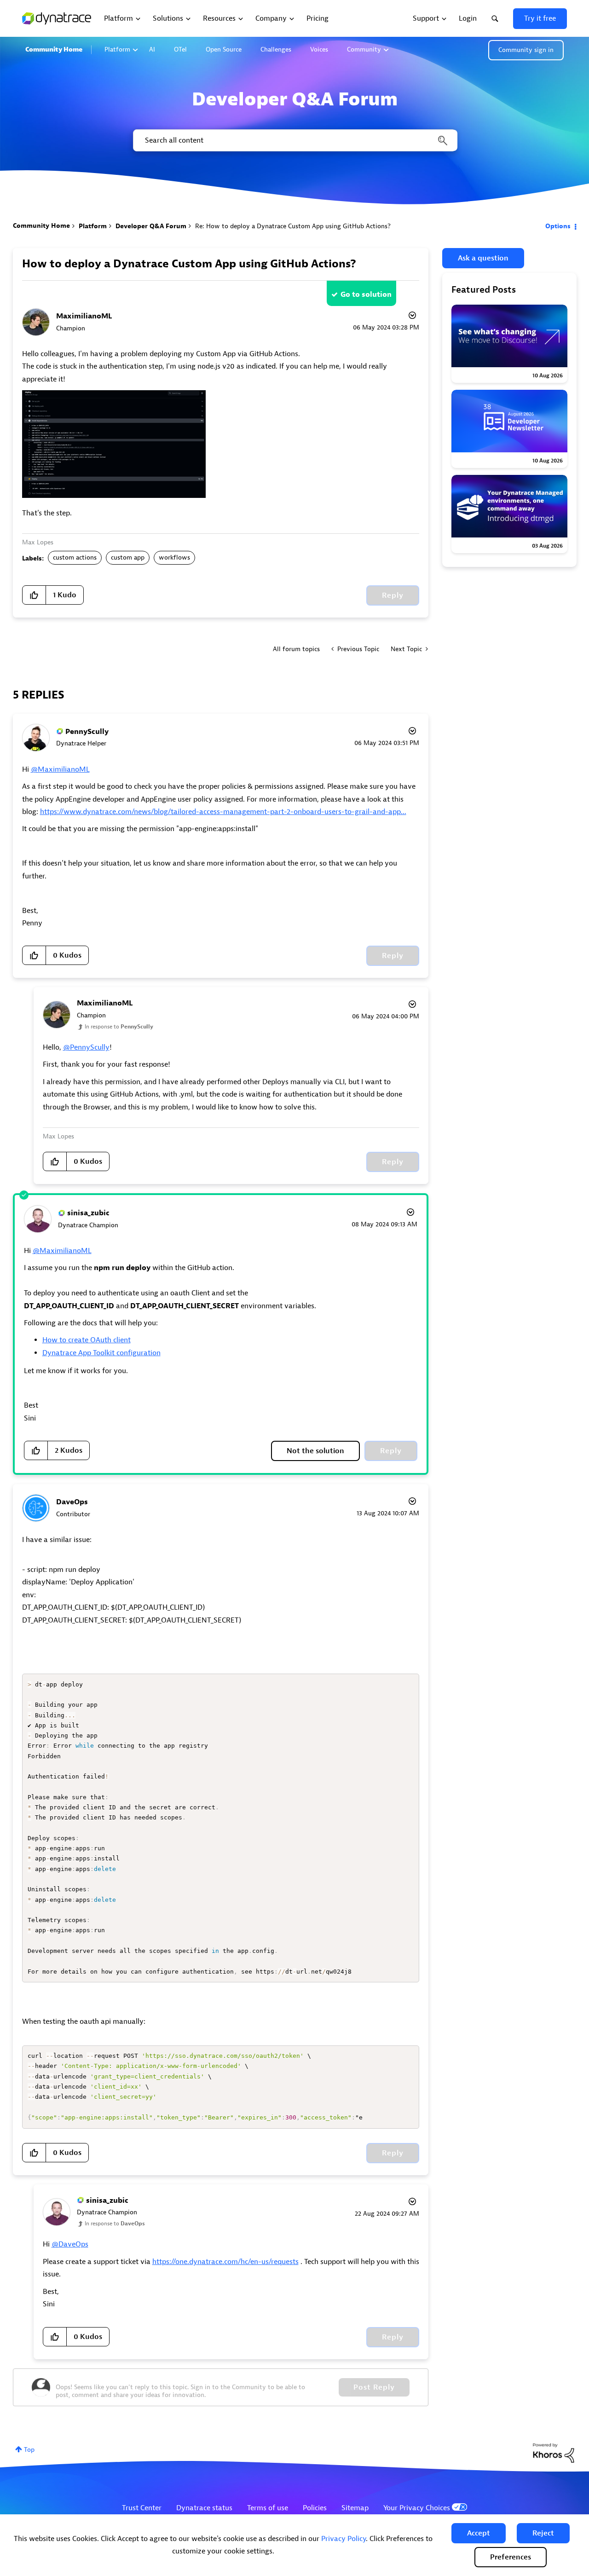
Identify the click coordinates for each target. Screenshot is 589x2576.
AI (152, 49)
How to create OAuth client (87, 1340)
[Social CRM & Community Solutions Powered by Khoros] (554, 2452)
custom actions (75, 557)
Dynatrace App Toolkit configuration (101, 1353)
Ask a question (483, 258)
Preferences (511, 2557)
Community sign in (526, 50)
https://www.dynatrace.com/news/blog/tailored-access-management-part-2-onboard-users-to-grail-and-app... (223, 812)
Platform (117, 49)
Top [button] (29, 2450)
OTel (180, 49)
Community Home (54, 49)
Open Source (224, 49)
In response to (119, 1027)
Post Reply (374, 2387)
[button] (479, 2533)
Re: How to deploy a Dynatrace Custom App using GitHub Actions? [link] (293, 226)
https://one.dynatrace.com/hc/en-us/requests (225, 2262)
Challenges (276, 49)
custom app (128, 557)
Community (364, 49)
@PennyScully (86, 1047)
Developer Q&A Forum (151, 226)
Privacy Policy (344, 2539)
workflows (174, 557)
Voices (319, 49)
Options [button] (558, 226)
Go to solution (366, 295)
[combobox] (294, 140)
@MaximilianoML (60, 769)
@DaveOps (70, 2244)
